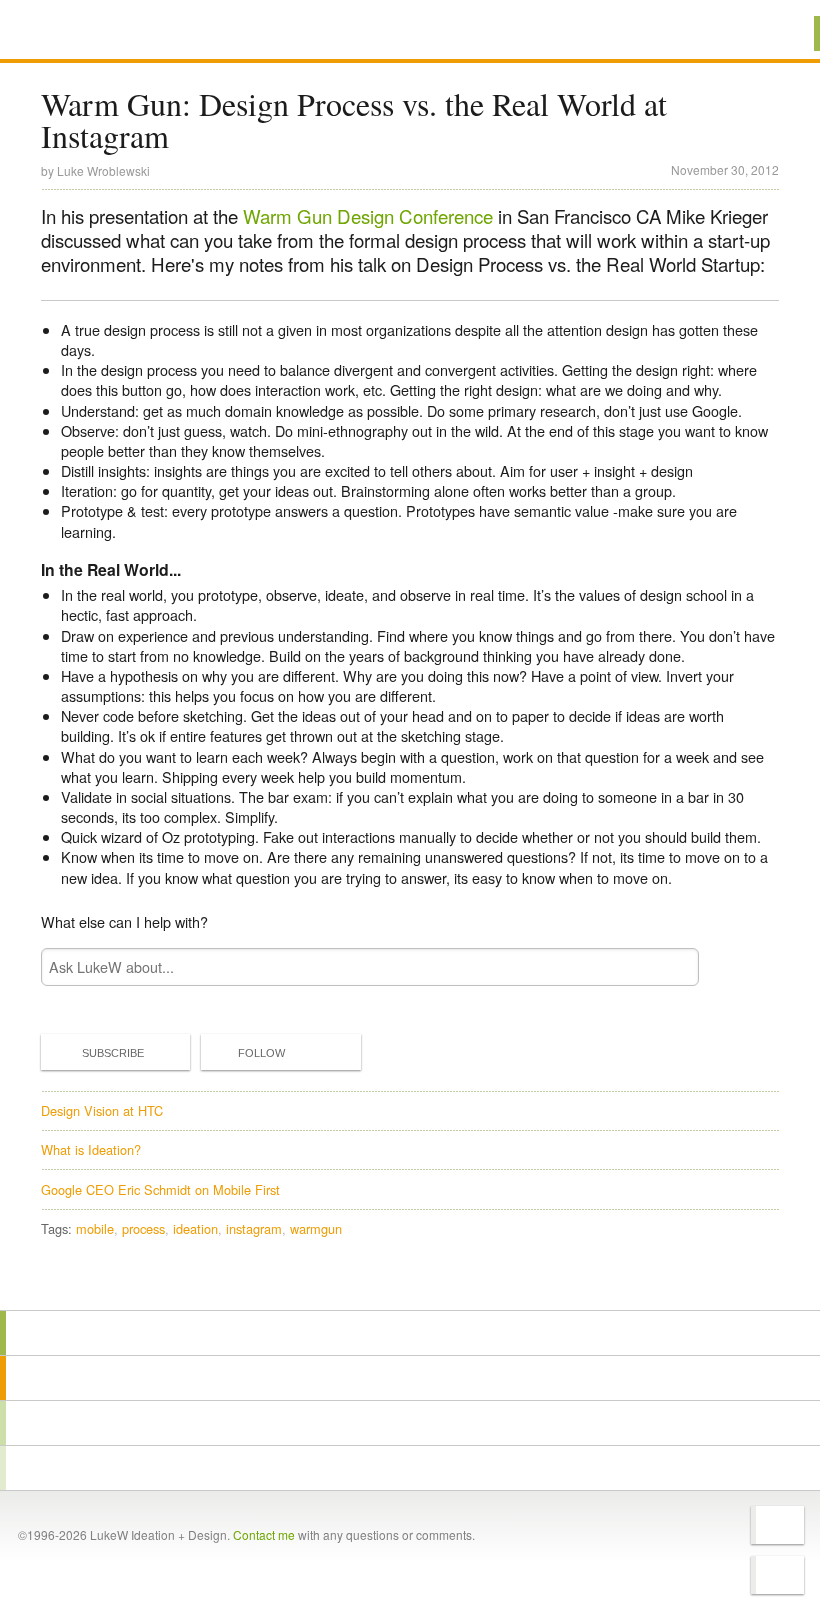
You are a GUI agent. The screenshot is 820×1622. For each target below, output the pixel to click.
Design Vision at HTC (102, 1110)
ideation (195, 1228)
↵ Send (671, 966)
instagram (254, 1228)
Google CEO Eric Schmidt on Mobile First (160, 1189)
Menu (779, 33)
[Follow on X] (777, 1525)
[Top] (410, 1281)
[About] (410, 1333)
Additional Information (113, 32)
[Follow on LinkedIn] (777, 1575)
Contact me (264, 1534)
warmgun (316, 1228)
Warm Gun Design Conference (368, 216)
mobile (95, 1228)
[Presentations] (410, 1423)
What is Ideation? (91, 1149)
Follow (261, 1053)
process (143, 1228)
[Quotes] (410, 1378)
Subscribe (113, 1053)
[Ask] (410, 1468)
